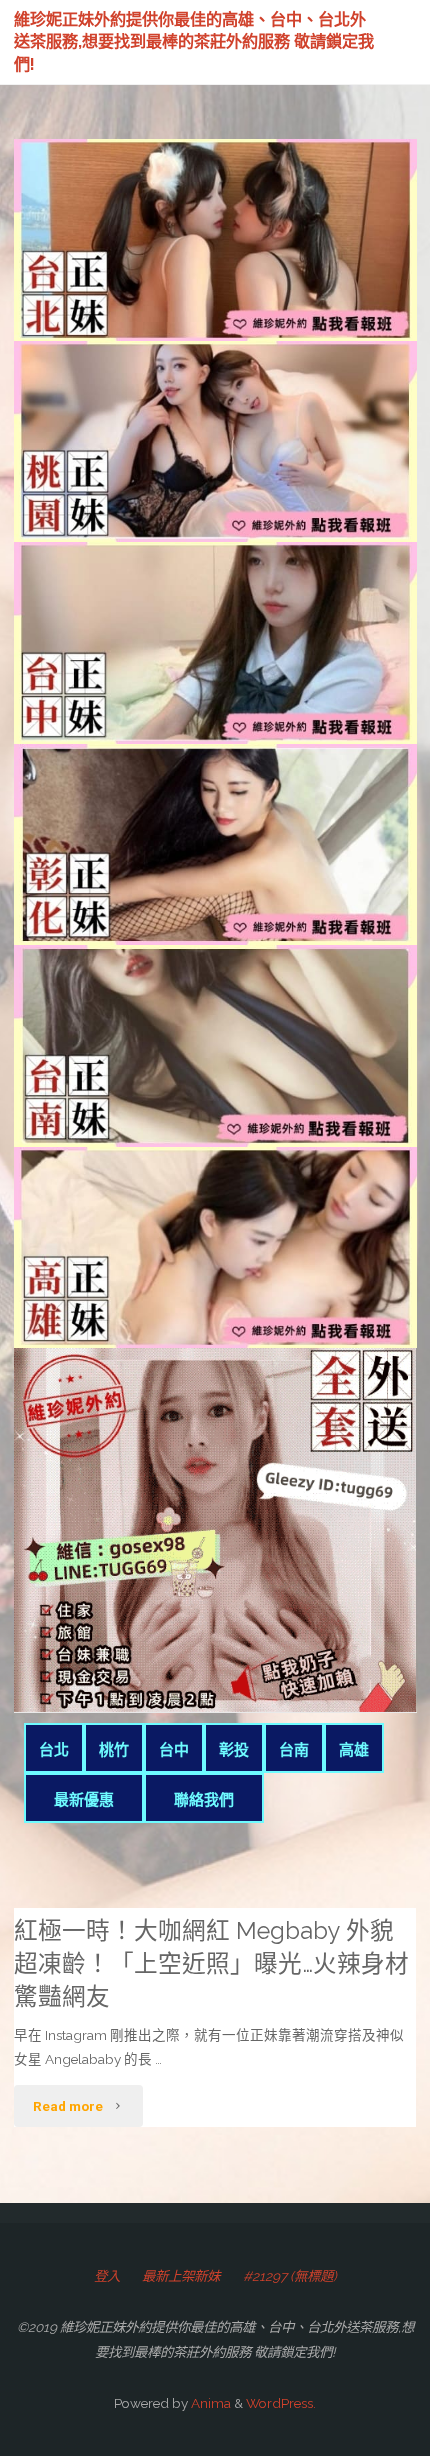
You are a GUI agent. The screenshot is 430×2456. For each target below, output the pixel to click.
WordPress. (281, 2403)
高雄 (354, 1750)
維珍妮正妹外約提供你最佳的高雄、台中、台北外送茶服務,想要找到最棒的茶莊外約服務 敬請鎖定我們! (194, 41)
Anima (209, 2403)
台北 (54, 1750)
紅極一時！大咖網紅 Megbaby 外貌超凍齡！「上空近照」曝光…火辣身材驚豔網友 (211, 1964)
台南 (294, 1750)
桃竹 (114, 1750)
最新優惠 (84, 1800)
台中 (174, 1750)
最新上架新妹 (181, 2276)
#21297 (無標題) (290, 2276)
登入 (107, 2276)
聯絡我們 (204, 1800)
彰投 (234, 1750)
